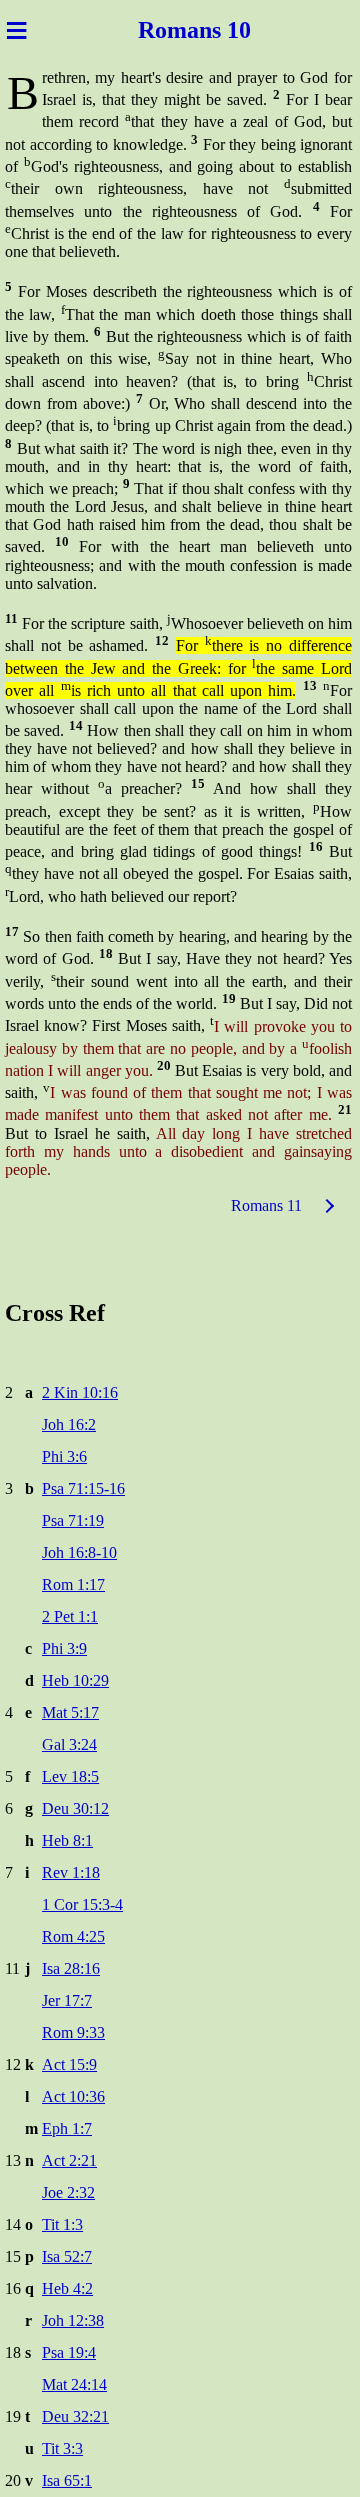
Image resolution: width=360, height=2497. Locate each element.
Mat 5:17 (70, 1712)
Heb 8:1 (67, 1840)
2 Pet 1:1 (70, 1616)
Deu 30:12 (75, 1808)
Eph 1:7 (67, 2128)
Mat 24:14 (74, 2384)
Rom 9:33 (73, 2032)
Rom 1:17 (73, 1584)
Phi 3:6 (64, 1456)
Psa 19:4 (69, 2352)
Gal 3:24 (69, 1744)
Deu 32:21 (75, 2416)
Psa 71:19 (73, 1520)
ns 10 (228, 30)
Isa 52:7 (67, 2256)
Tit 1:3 (62, 2224)
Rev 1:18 (71, 1872)
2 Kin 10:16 (80, 1392)
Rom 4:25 (73, 1936)
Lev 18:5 (70, 1776)
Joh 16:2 (69, 1424)
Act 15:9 (69, 2064)
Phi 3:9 (64, 1648)
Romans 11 (266, 1205)
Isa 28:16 (71, 1968)
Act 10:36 (73, 2096)
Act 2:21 (69, 2160)
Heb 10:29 (75, 1680)
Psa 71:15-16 (83, 1488)
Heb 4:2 (67, 2288)
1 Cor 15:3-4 (82, 1904)
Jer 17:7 (67, 2000)
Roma (165, 30)
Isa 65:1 (67, 2480)
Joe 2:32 (68, 2192)
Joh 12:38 (73, 2320)
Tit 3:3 (62, 2448)
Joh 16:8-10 (79, 1552)
